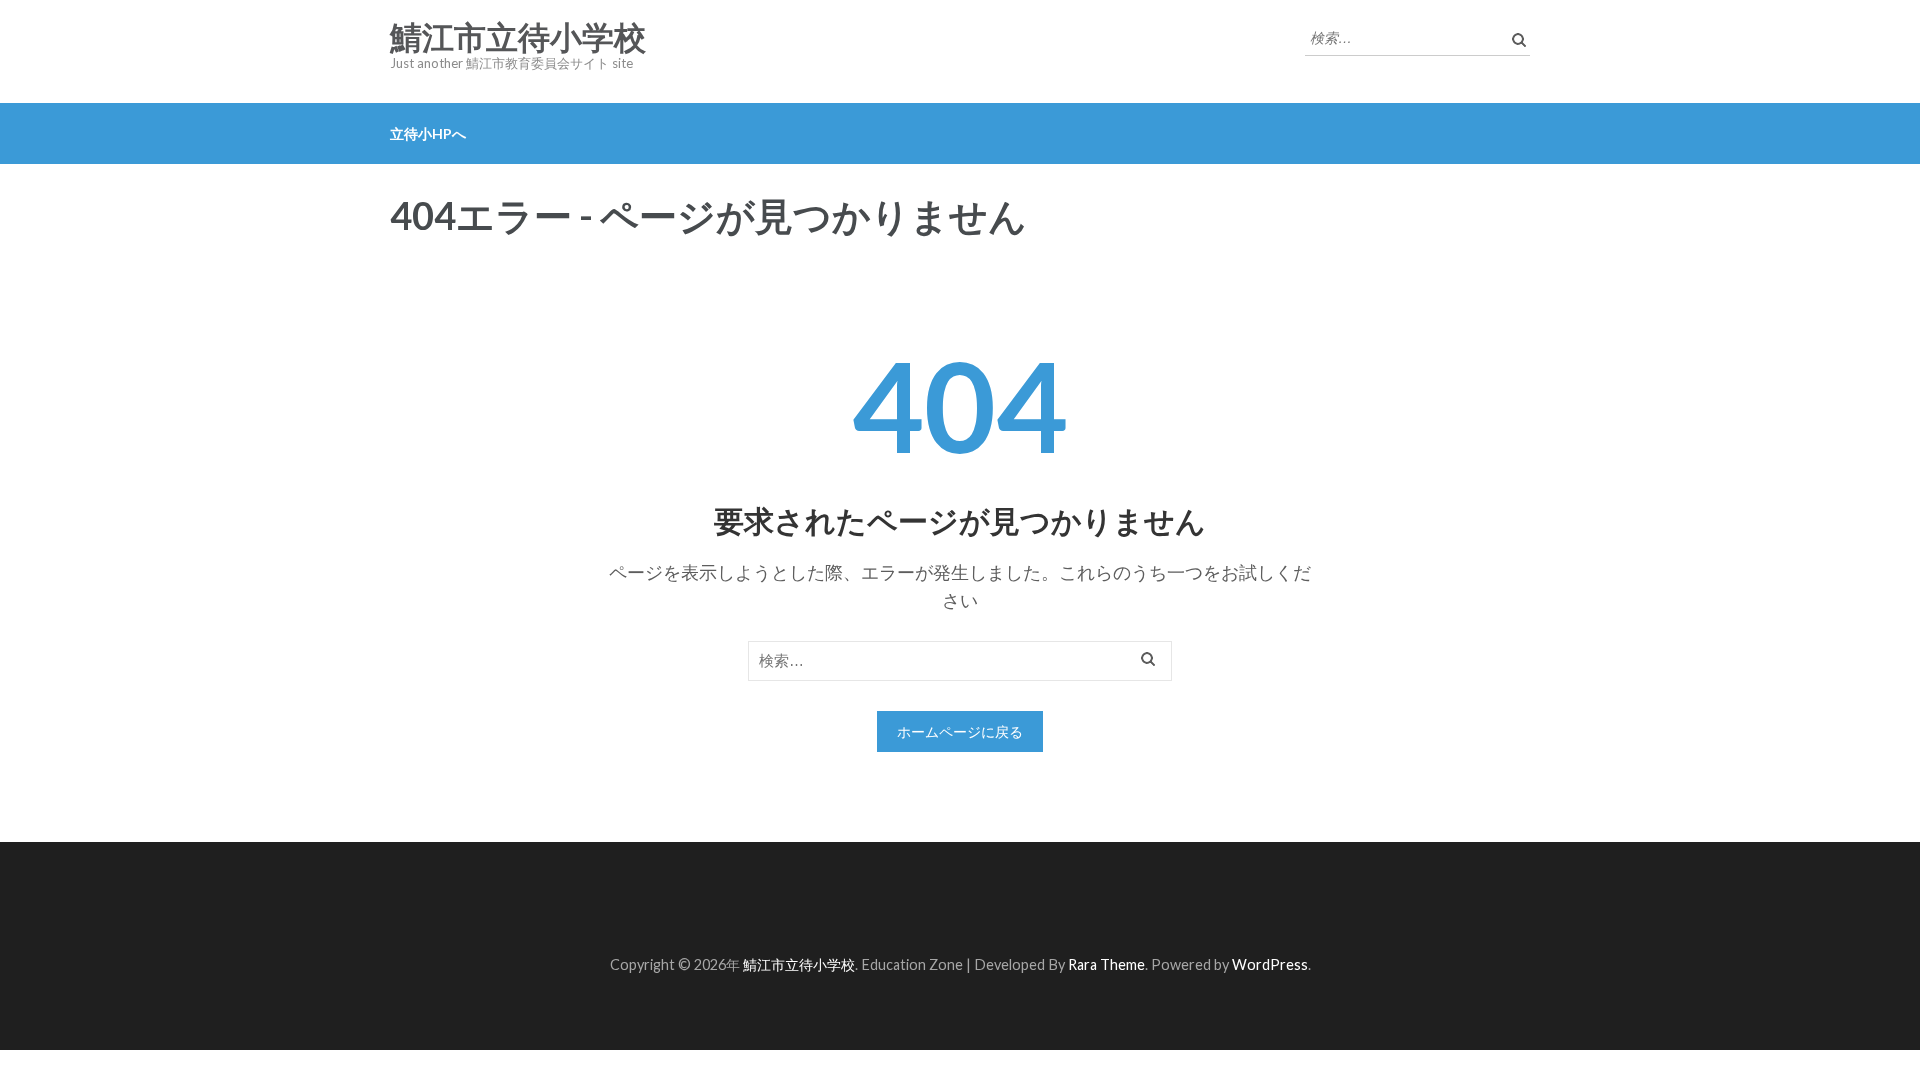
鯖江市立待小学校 (518, 38)
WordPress (1270, 964)
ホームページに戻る (960, 731)
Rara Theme (1106, 964)
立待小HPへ (428, 133)
